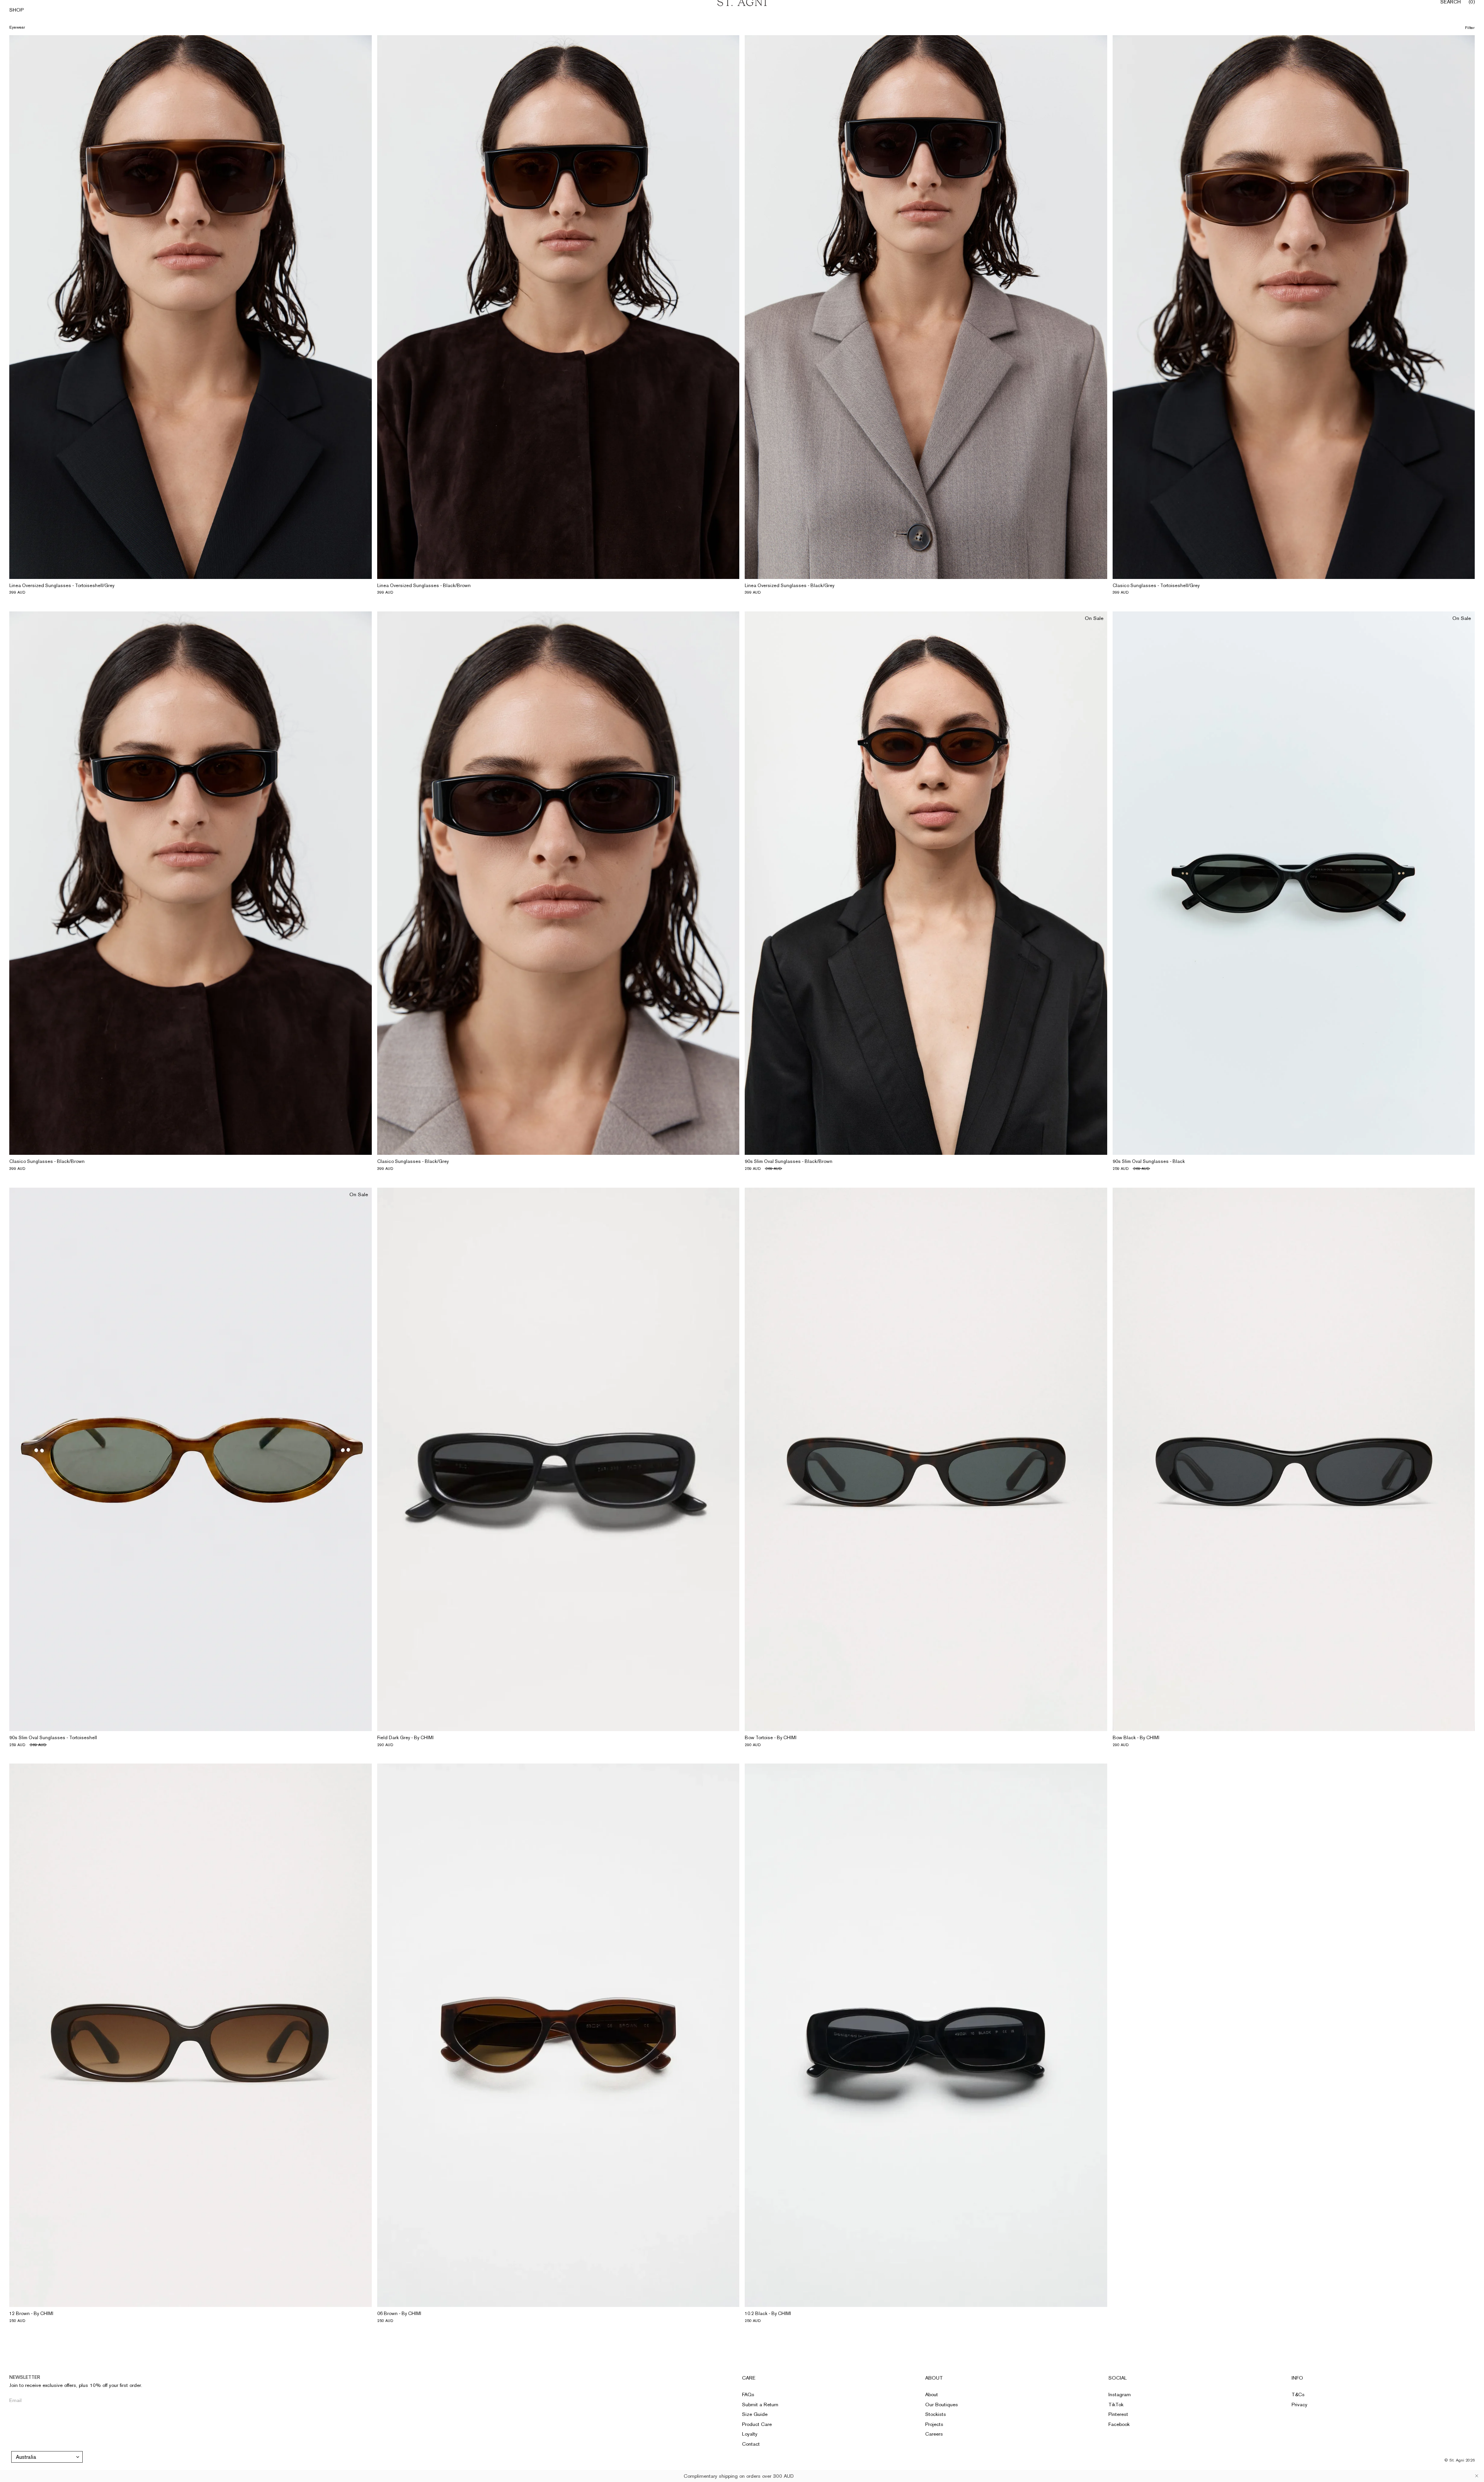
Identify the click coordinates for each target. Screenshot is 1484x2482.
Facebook (1119, 2424)
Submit (129, 2400)
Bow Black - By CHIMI (1136, 1738)
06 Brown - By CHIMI (399, 2313)
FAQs (748, 2394)
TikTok (1116, 2405)
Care (749, 2378)
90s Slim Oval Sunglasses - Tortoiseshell (53, 1738)
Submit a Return (760, 2405)
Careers (934, 2434)
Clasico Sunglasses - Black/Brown (47, 1161)
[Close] (1477, 2476)
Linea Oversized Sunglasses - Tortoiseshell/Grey (62, 586)
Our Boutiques (942, 2405)
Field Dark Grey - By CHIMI (405, 1738)
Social (1118, 2378)
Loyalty (750, 2434)
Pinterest (1118, 2414)
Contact (751, 2444)
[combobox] (47, 2457)
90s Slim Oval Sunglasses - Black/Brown (789, 1161)
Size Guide (755, 2414)
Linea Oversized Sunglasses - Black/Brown (424, 586)
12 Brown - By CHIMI (31, 2313)
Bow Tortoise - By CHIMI (771, 1738)
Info (1297, 2378)
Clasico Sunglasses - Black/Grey (413, 1161)
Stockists (936, 2414)
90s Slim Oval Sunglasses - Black (1149, 1161)
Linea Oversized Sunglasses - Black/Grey (790, 586)
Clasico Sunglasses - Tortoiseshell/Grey (1156, 586)
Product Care (757, 2424)
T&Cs (1298, 2394)
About (934, 2378)
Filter (1470, 28)
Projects (934, 2424)
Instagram (1120, 2394)
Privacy (1299, 2405)
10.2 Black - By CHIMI (768, 2313)
